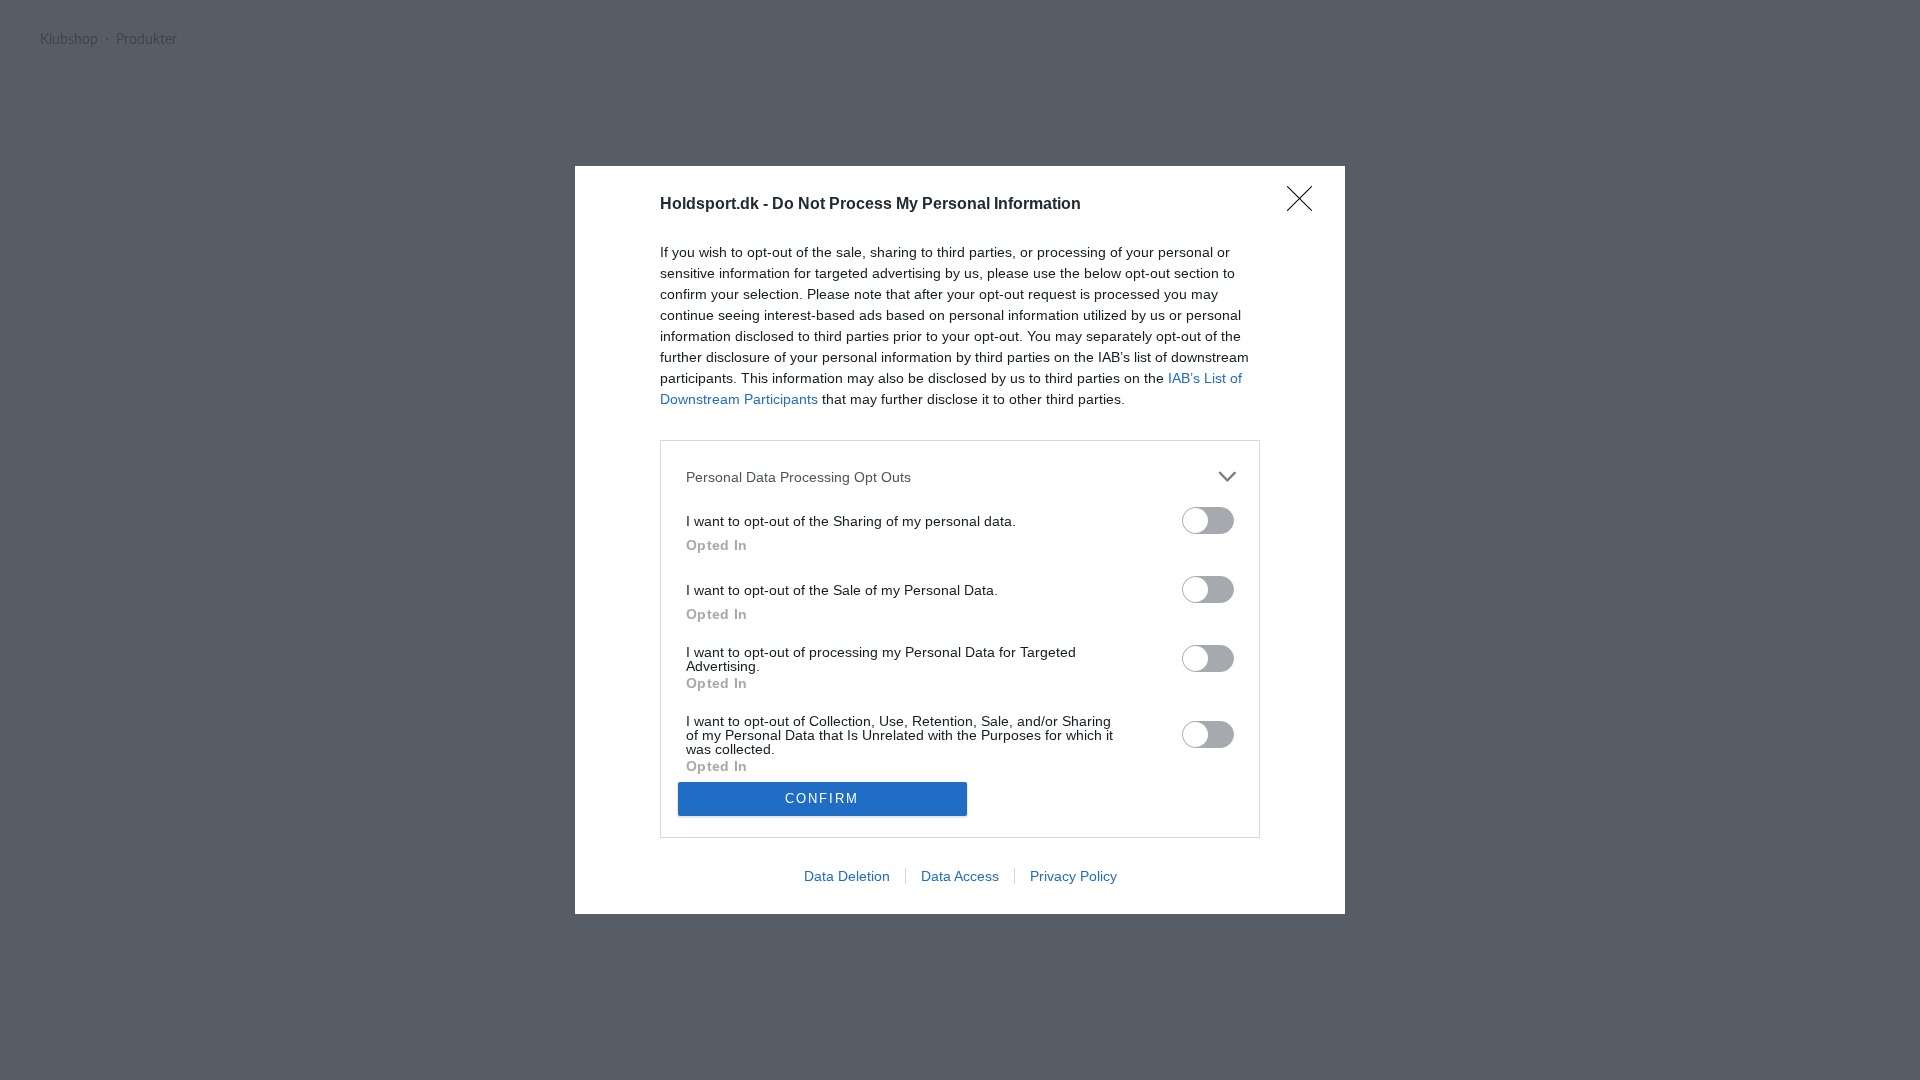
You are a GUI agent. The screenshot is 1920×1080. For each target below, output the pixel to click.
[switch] (1208, 520)
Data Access (960, 876)
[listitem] (960, 476)
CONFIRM (822, 798)
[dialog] (960, 540)
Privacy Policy (1073, 876)
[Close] (1306, 205)
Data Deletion (847, 876)
